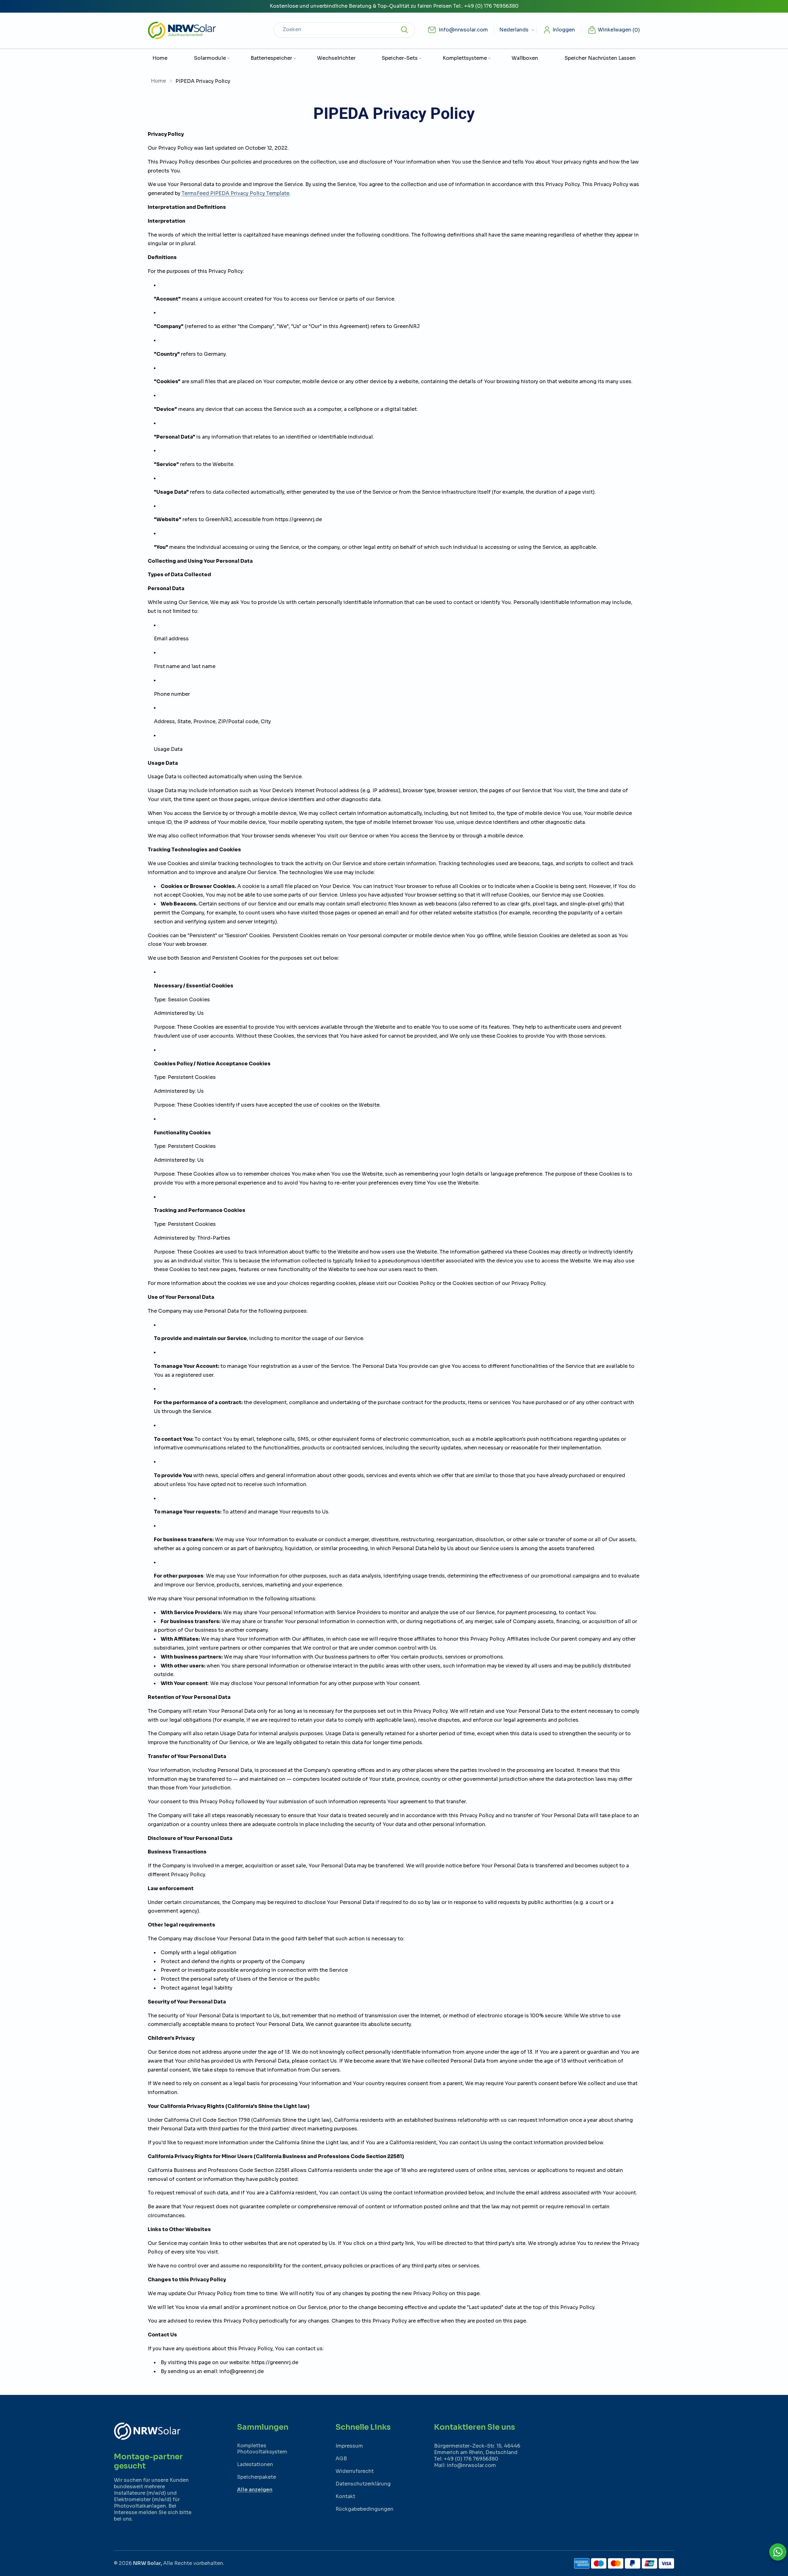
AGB (341, 2459)
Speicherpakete (257, 2477)
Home (158, 81)
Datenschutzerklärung (363, 2484)
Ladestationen (255, 2464)
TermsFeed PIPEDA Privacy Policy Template (235, 193)
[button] (209, 58)
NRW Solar (147, 2563)
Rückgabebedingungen (364, 2509)
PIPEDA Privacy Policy (203, 81)
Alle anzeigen (255, 2490)
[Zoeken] (404, 30)
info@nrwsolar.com (463, 30)
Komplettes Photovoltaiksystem (262, 2448)
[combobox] (344, 30)
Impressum (349, 2446)
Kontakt (345, 2496)
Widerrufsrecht (355, 2471)
